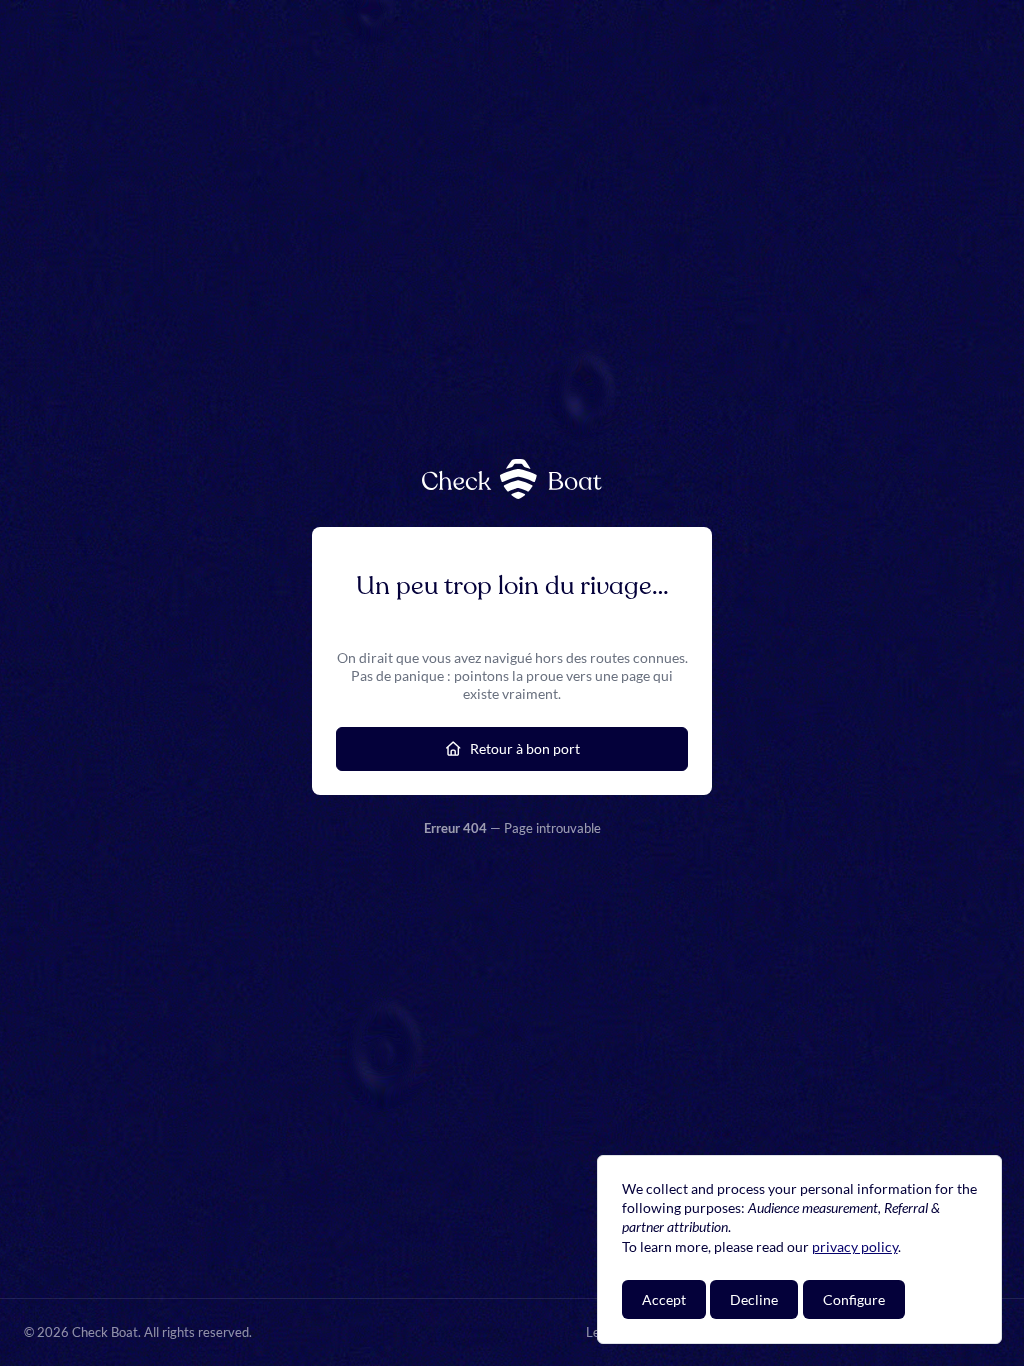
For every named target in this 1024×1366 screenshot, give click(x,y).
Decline (754, 1299)
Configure (854, 1299)
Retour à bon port (525, 748)
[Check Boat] (512, 479)
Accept (664, 1299)
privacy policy (855, 1246)
